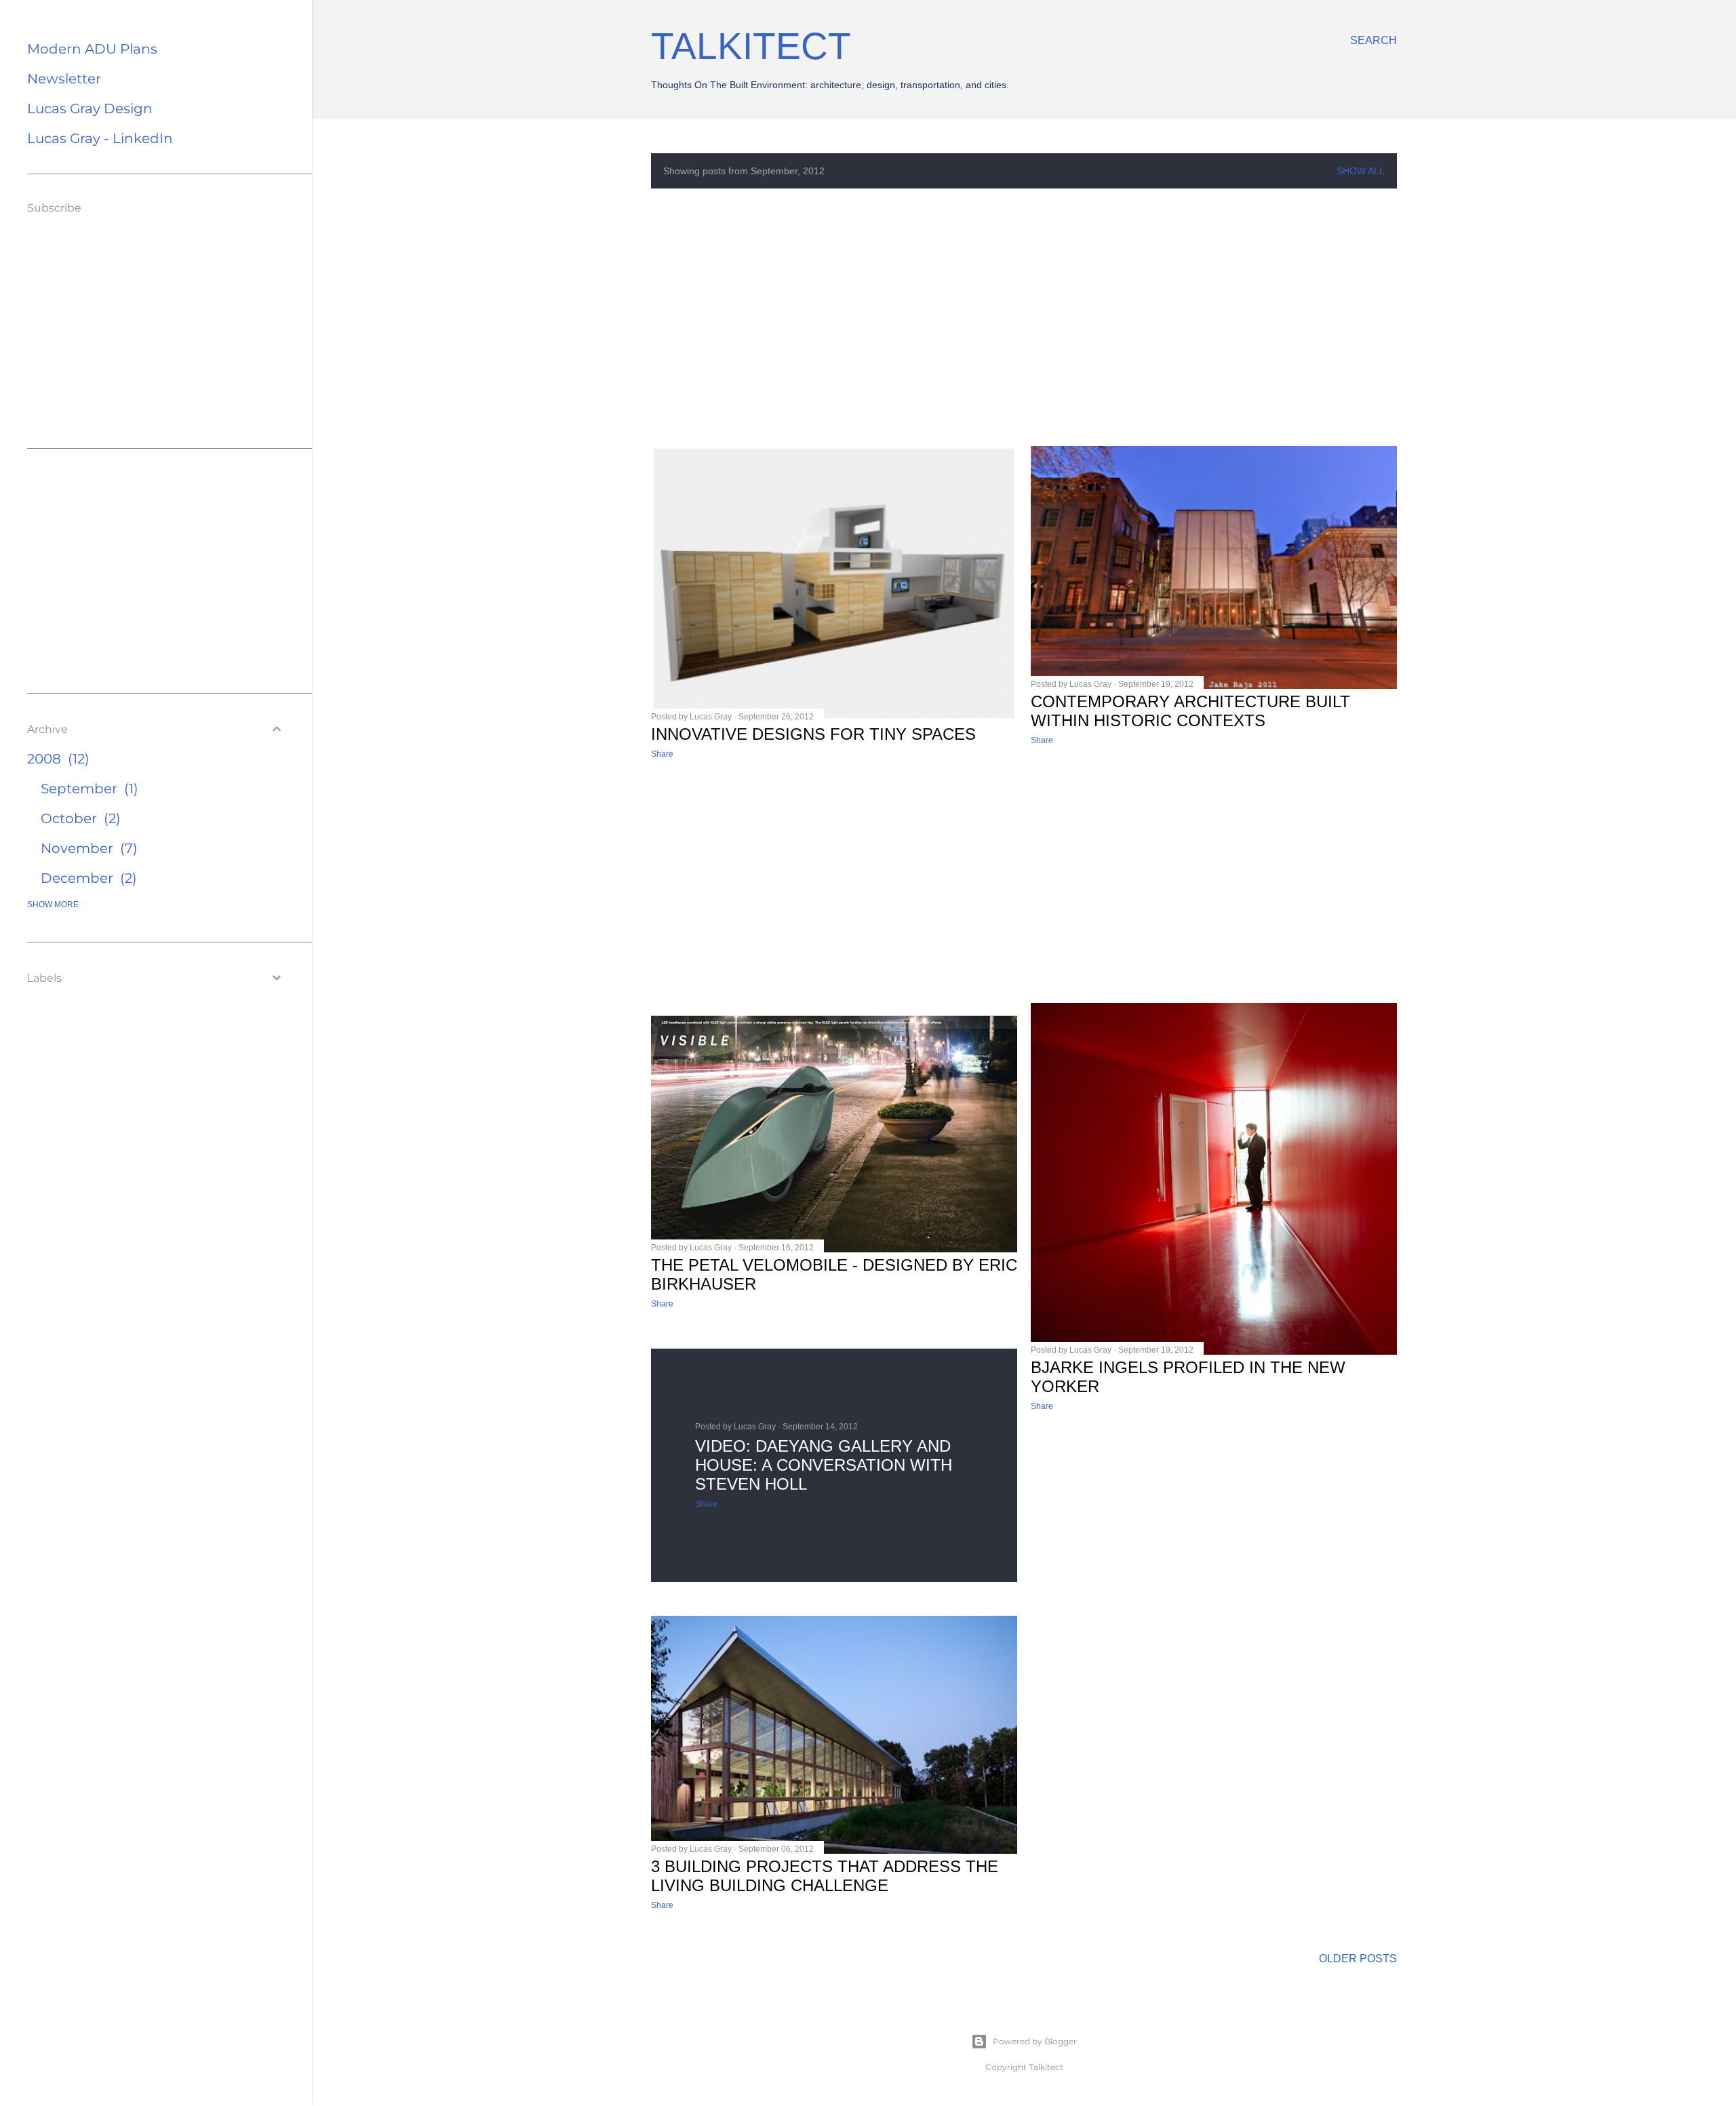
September (87, 789)
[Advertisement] (1024, 317)
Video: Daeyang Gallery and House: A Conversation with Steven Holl (824, 1465)
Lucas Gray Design (90, 108)
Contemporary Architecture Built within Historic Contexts (1190, 711)
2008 (56, 759)
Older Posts (1358, 1959)
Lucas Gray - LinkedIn (100, 138)
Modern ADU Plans (92, 49)
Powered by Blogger (1035, 2041)
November (87, 848)
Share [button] (662, 754)
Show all (1361, 171)
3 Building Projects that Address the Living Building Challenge (825, 1876)
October (78, 818)
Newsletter (64, 79)
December (86, 878)
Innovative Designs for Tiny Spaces (813, 734)
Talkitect (751, 46)
